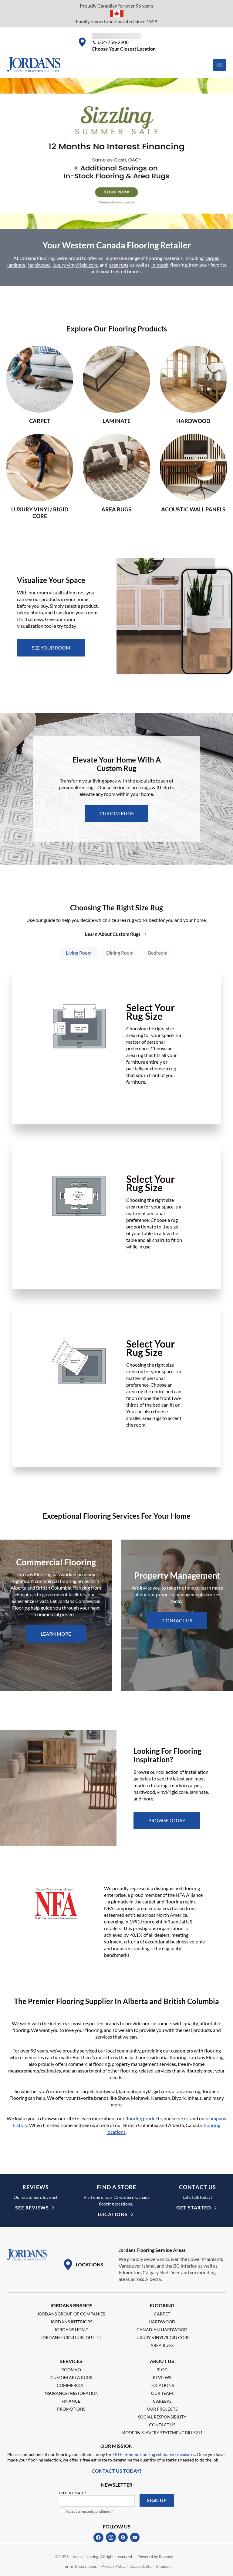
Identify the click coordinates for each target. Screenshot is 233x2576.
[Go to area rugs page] (116, 476)
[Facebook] (98, 2538)
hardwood (39, 265)
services (180, 2118)
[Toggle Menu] (219, 65)
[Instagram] (111, 2538)
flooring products (144, 2118)
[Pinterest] (123, 2538)
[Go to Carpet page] (40, 385)
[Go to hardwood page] (193, 385)
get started (194, 2207)
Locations (113, 2214)
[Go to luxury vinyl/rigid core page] (40, 476)
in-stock (160, 265)
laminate (16, 265)
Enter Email (73, 2493)
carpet (212, 258)
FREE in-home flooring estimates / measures (153, 2454)
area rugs (119, 265)
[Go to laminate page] (116, 385)
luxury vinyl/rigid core (75, 265)
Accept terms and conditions (89, 2511)
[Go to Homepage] (27, 2255)
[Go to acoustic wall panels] (193, 476)
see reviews (32, 2207)
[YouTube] (135, 2538)
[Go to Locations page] (83, 2265)
